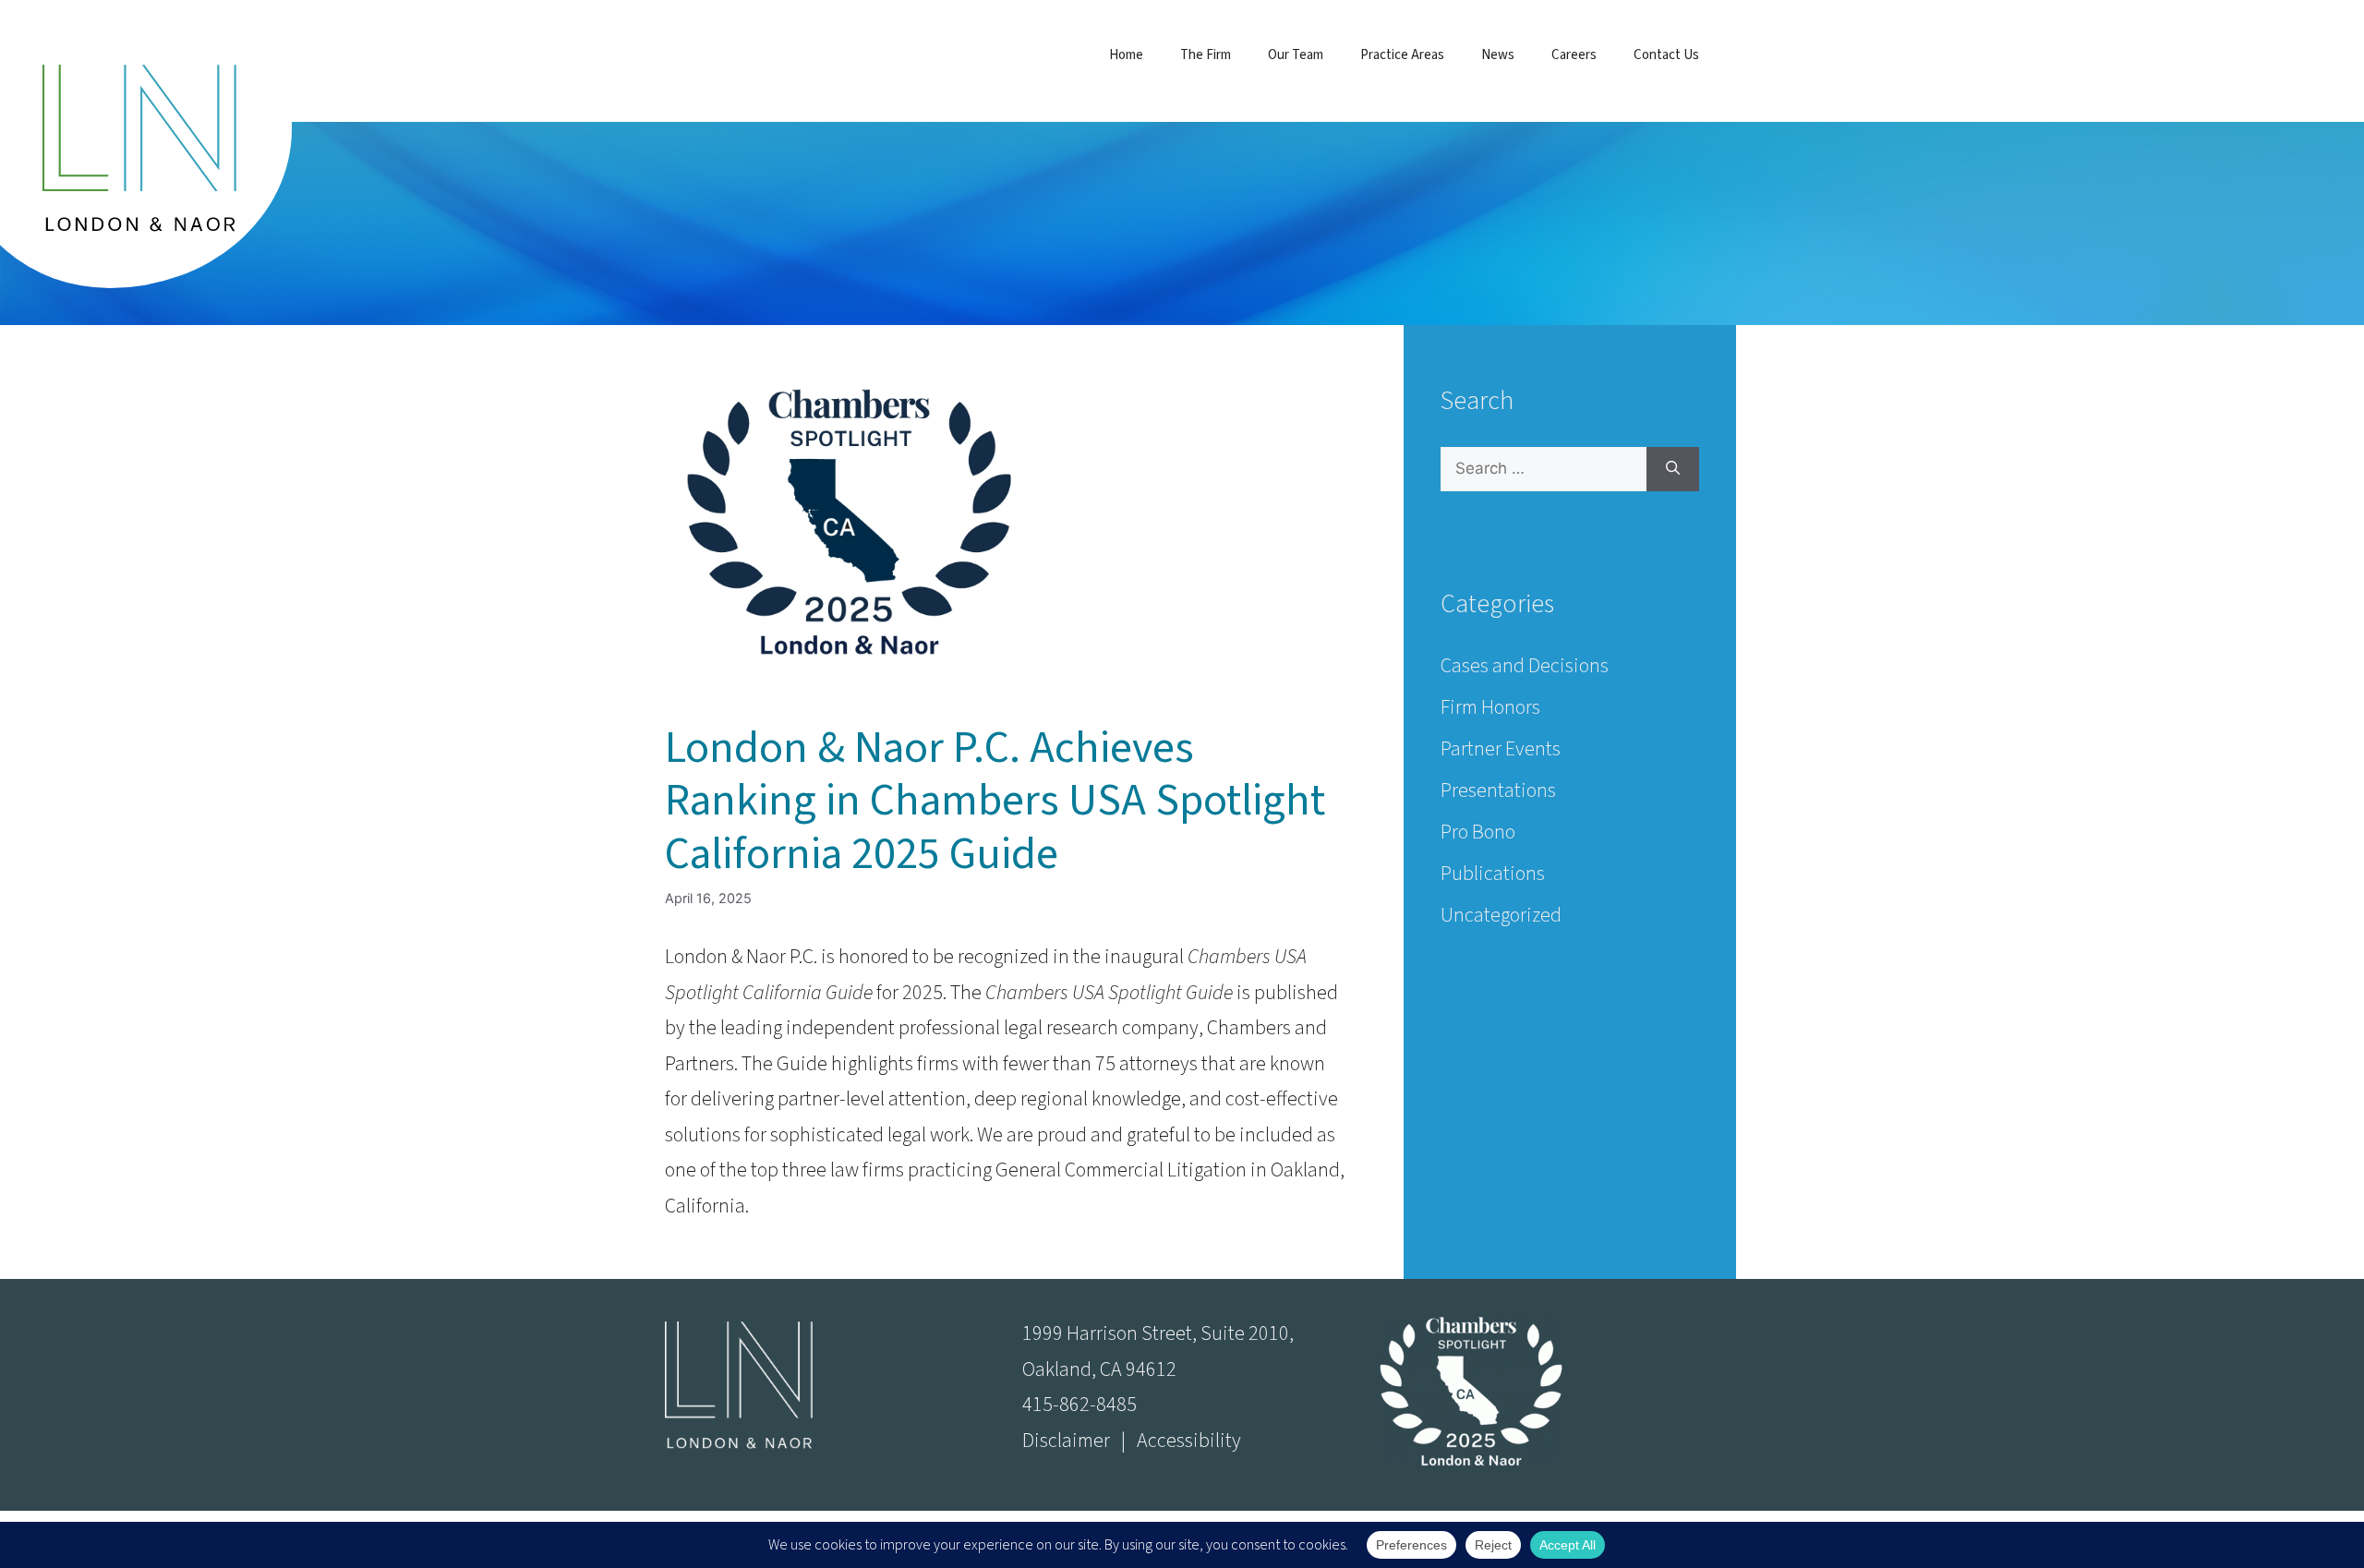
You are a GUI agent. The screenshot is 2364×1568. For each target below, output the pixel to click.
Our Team (1296, 55)
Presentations (1498, 790)
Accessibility (1189, 1441)
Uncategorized (1501, 915)
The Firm (1206, 55)
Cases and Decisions (1525, 666)
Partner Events (1501, 749)
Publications (1493, 874)
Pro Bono (1478, 832)
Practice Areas (1402, 55)
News (1498, 55)
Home (1126, 55)
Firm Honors (1490, 707)
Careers (1574, 55)
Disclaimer (1066, 1441)
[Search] (1673, 469)
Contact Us (1666, 55)
